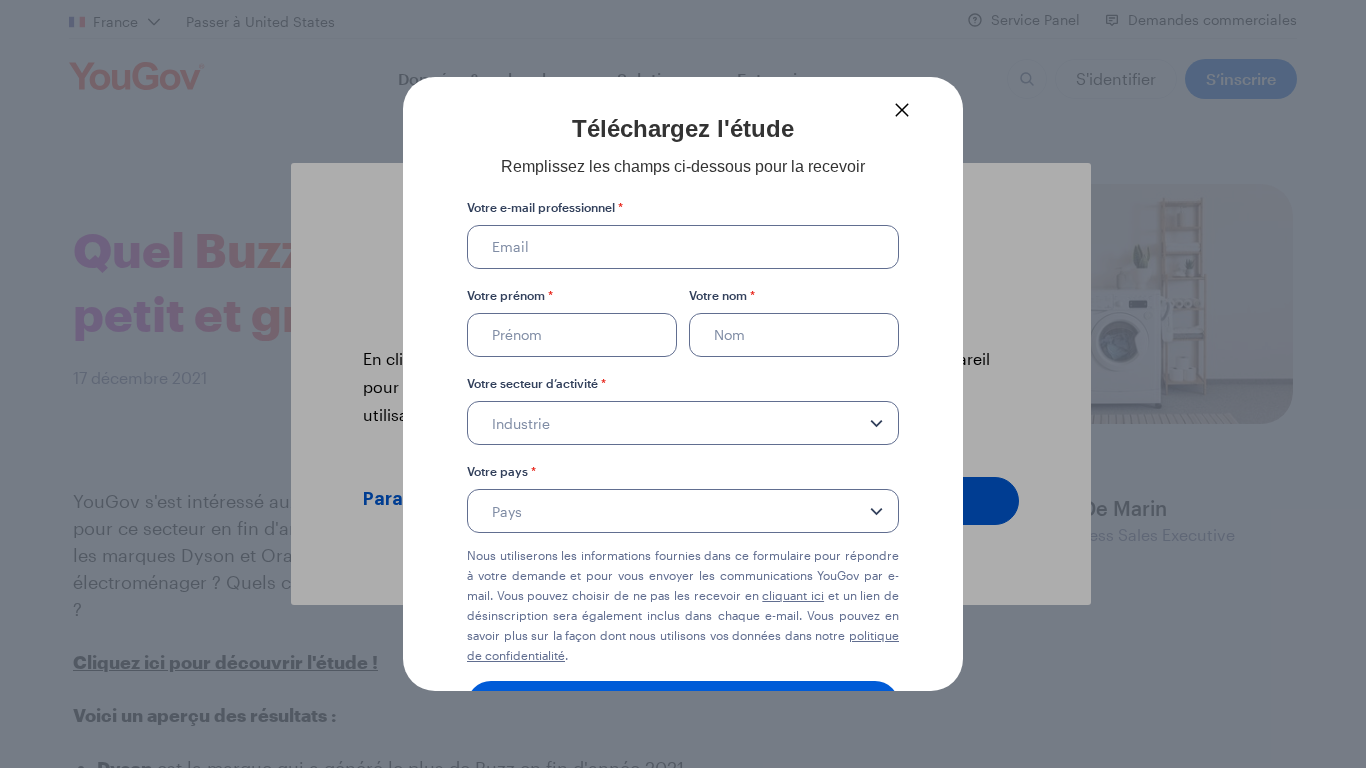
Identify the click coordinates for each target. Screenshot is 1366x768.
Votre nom (722, 295)
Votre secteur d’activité (536, 383)
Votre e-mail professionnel (545, 207)
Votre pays (501, 471)
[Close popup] (902, 110)
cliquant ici (793, 595)
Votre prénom (510, 295)
